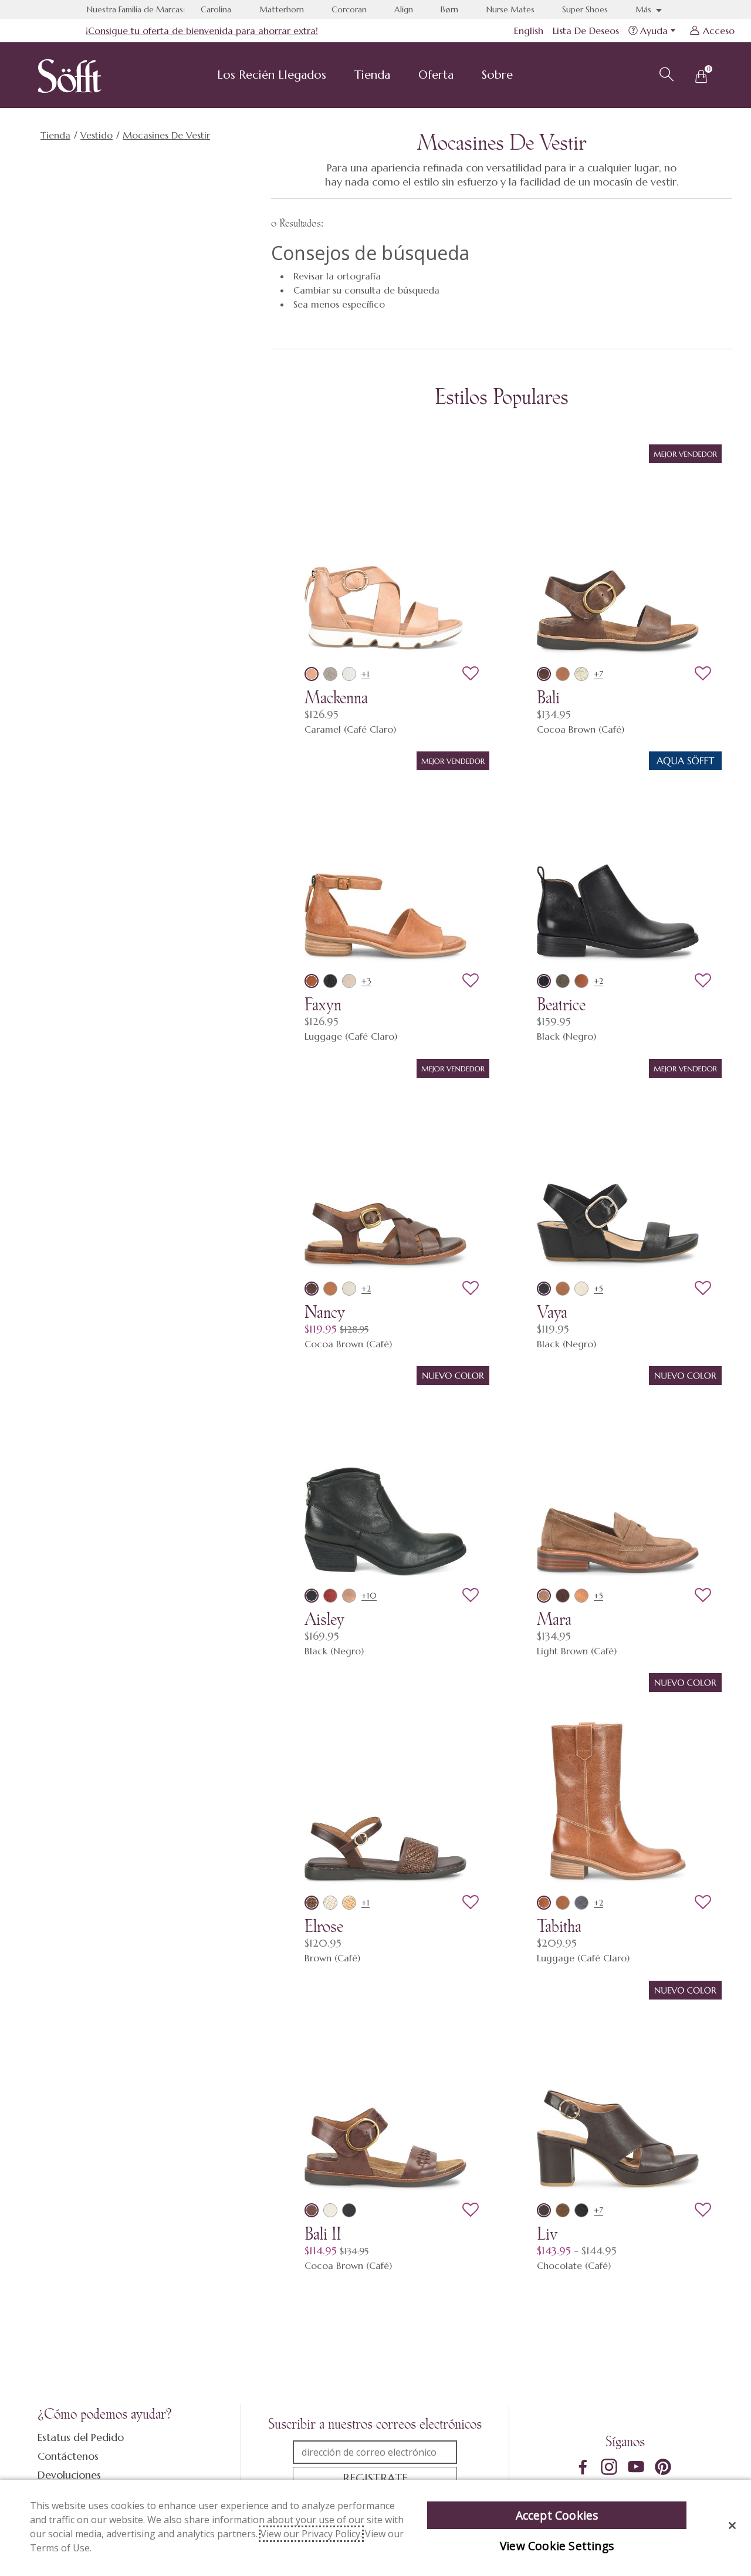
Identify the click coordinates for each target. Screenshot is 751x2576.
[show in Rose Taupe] (349, 1596)
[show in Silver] (330, 674)
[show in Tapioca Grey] (349, 981)
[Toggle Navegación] (336, 76)
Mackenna (336, 697)
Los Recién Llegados (272, 75)
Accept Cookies (557, 2515)
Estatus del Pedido (81, 2437)
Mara (554, 1619)
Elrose (324, 1926)
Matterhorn (282, 9)
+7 (598, 674)
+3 (366, 981)
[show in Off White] (349, 1289)
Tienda (372, 75)
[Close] (732, 2526)
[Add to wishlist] (471, 674)
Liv (547, 2234)
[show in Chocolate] (544, 2210)
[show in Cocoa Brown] (544, 674)
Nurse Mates (510, 9)
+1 (366, 674)
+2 (598, 981)
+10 (369, 1596)
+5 (598, 1289)
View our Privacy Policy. (311, 2534)
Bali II (323, 2234)
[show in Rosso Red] (330, 1596)
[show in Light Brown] (544, 1596)
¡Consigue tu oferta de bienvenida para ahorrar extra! (202, 31)
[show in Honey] (581, 1596)
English (529, 31)
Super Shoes (585, 9)
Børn (449, 9)
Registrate (375, 2478)
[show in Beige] (581, 1289)
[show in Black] (544, 981)
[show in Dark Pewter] (330, 981)
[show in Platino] (581, 674)
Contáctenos (68, 2456)
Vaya (552, 1312)
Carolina (216, 9)
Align (404, 9)
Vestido (97, 135)
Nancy (325, 1312)
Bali (548, 697)
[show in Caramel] (312, 674)
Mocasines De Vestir (166, 135)
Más (645, 9)
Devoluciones (69, 2475)
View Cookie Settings (557, 2546)
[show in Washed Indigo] (581, 1903)
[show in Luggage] (563, 674)
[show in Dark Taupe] (563, 981)
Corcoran (349, 9)
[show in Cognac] (563, 1903)
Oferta (436, 75)
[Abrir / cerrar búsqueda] (665, 73)
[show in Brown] (312, 1903)
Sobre (497, 75)
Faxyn (323, 1004)
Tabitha (559, 1926)
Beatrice (561, 1004)
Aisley (324, 1619)
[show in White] (349, 674)
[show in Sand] (349, 1903)
